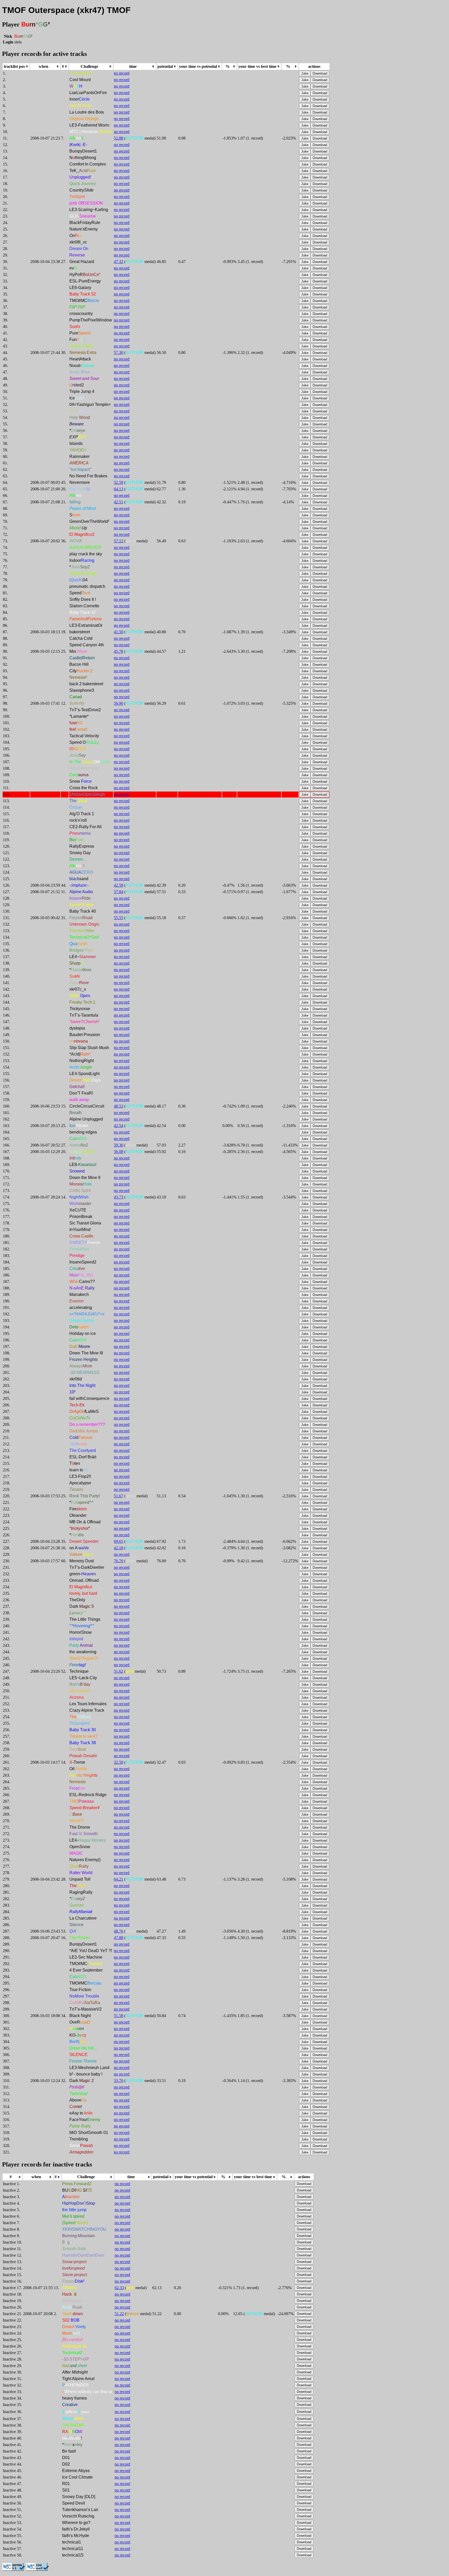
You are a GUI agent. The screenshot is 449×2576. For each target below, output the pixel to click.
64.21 (118, 1879)
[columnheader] (16, 67)
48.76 (118, 1931)
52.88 (118, 138)
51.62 (118, 1671)
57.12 (118, 541)
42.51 (118, 502)
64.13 (118, 489)
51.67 (118, 1496)
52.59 (118, 482)
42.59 (118, 885)
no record (122, 73)
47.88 (118, 1938)
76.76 (118, 1561)
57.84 (118, 892)
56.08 (118, 1152)
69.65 (118, 1541)
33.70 (118, 2081)
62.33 (119, 2288)
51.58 (118, 2016)
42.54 (118, 1126)
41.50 (118, 632)
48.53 (118, 1106)
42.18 (118, 1548)
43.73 (118, 1197)
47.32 (118, 262)
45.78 (118, 651)
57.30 (118, 353)
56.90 (118, 703)
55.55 (118, 918)
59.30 (118, 1145)
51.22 (119, 2314)
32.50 (118, 1762)
